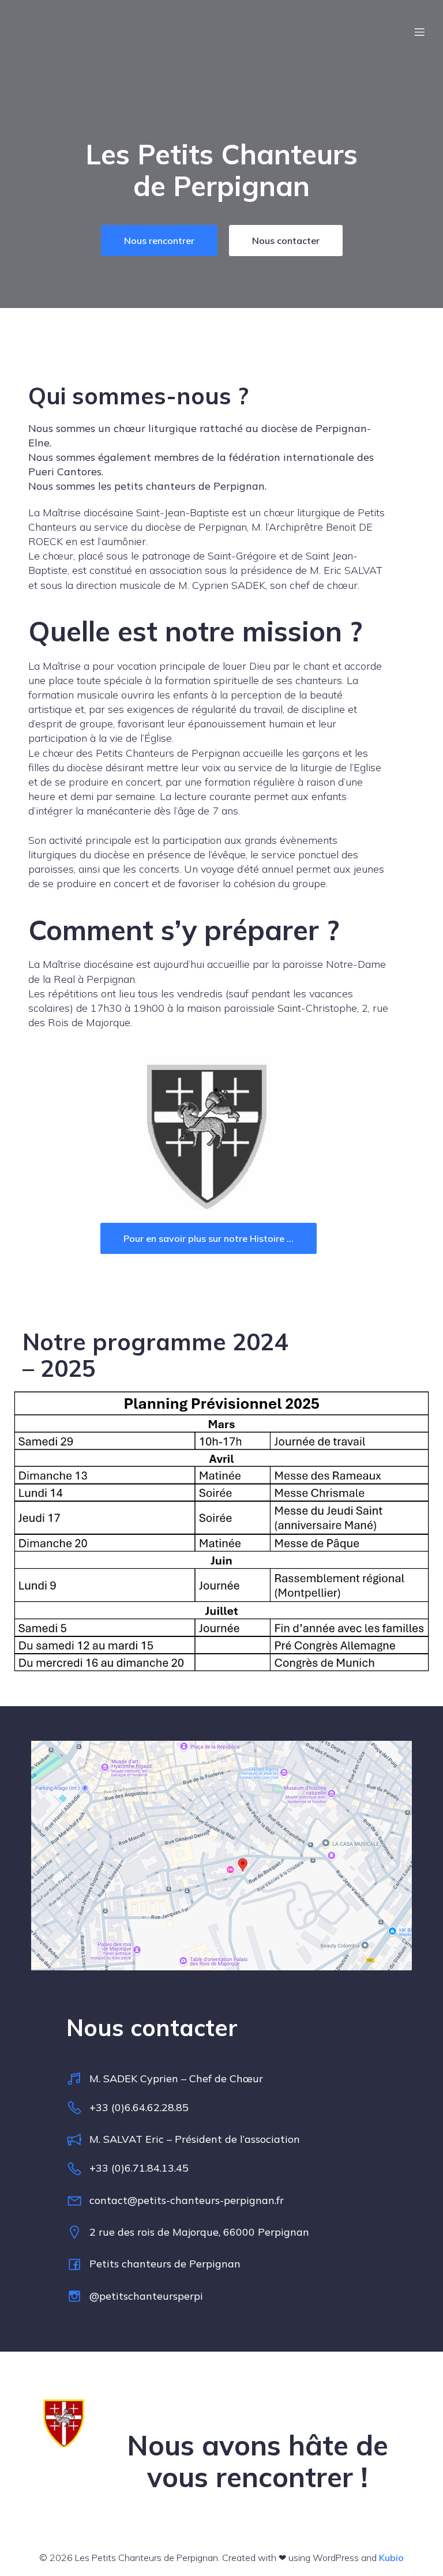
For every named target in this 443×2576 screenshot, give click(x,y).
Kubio (391, 2558)
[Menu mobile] (419, 32)
